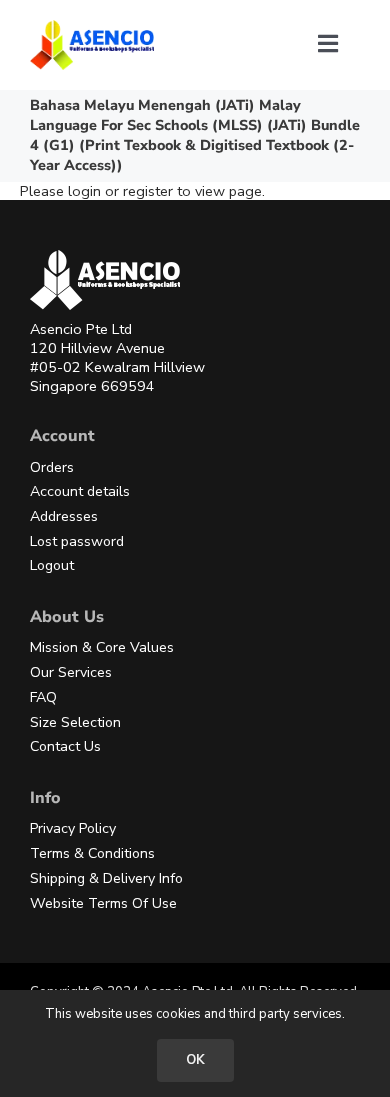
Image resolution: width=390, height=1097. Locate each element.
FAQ (43, 697)
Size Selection (75, 722)
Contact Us (65, 746)
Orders (52, 467)
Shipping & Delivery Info (106, 878)
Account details (80, 491)
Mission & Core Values (102, 647)
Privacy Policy (73, 828)
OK (195, 1060)
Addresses (64, 516)
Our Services (71, 672)
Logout (52, 565)
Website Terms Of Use (103, 903)
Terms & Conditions (92, 853)
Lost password (77, 541)
